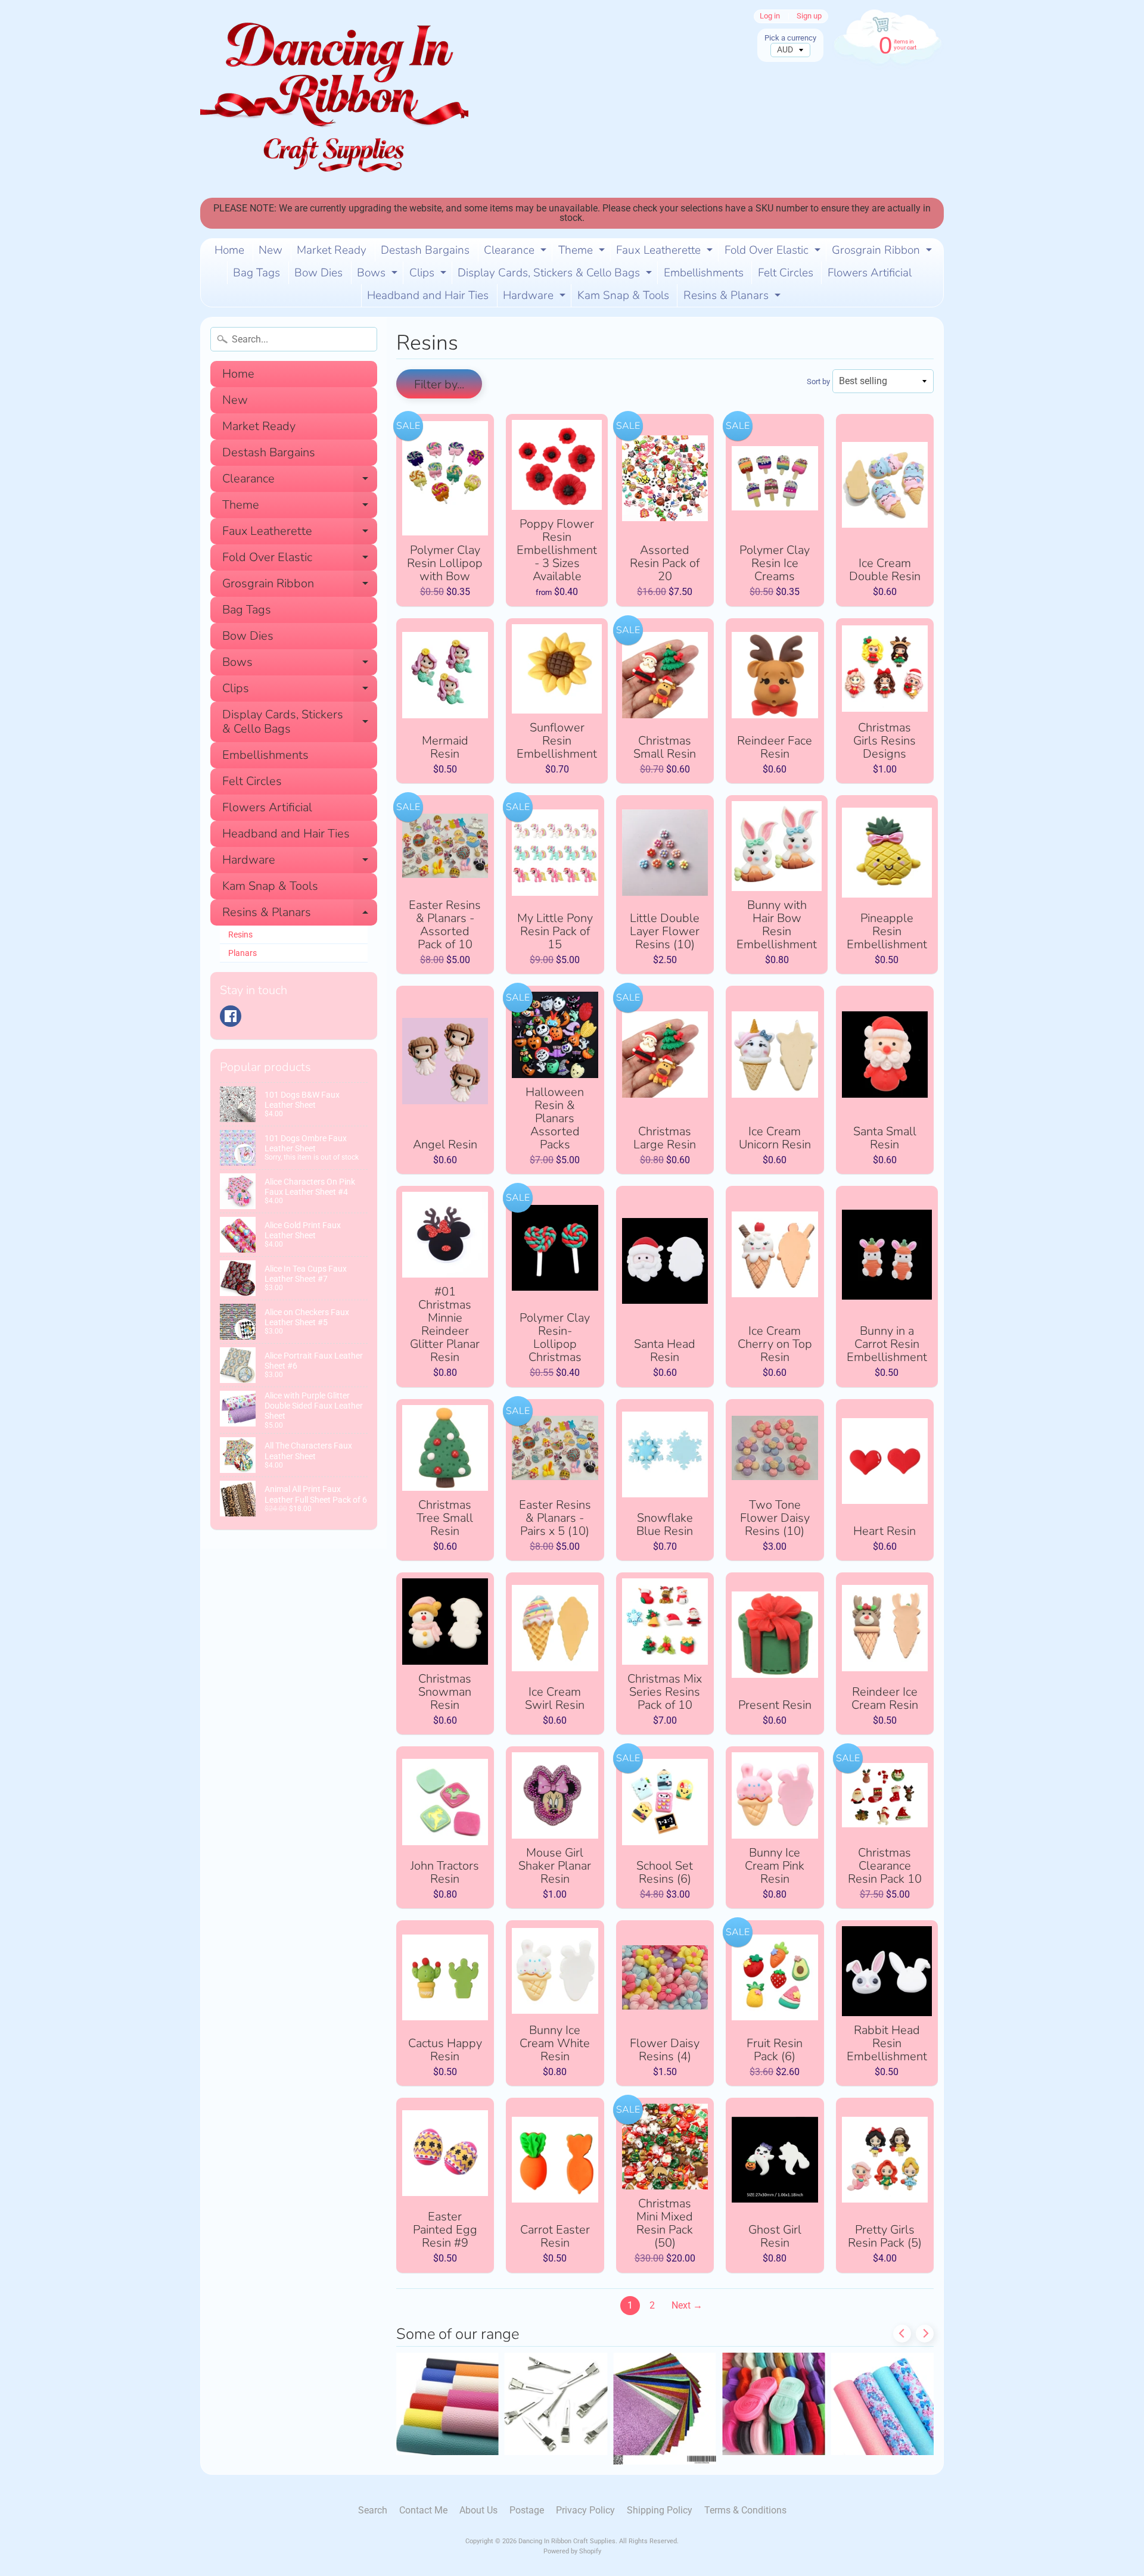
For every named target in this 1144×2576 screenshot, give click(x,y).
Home (229, 250)
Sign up (809, 16)
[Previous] (902, 2334)
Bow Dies (318, 273)
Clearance (517, 252)
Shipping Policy (660, 2510)
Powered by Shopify (572, 2551)
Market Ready (332, 250)
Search (373, 2510)
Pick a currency (790, 38)
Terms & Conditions (745, 2510)
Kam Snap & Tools (623, 295)
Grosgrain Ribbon (883, 252)
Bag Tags (257, 273)
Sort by (818, 381)
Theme (583, 252)
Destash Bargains (425, 250)
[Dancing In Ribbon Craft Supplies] (334, 99)
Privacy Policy (585, 2510)
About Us (478, 2510)
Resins (240, 935)
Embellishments (704, 273)
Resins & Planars (733, 297)
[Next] (925, 2334)
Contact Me (423, 2510)
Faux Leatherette (666, 252)
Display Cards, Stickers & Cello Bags (556, 275)
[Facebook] (231, 1016)
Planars (243, 953)
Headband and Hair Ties (428, 295)
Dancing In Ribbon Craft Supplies (567, 2541)
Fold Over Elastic (774, 252)
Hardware (536, 297)
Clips (429, 275)
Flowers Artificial (870, 273)
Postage (527, 2510)
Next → (687, 2305)
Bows (379, 275)
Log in (770, 16)
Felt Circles (786, 273)
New (271, 250)
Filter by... (439, 384)
